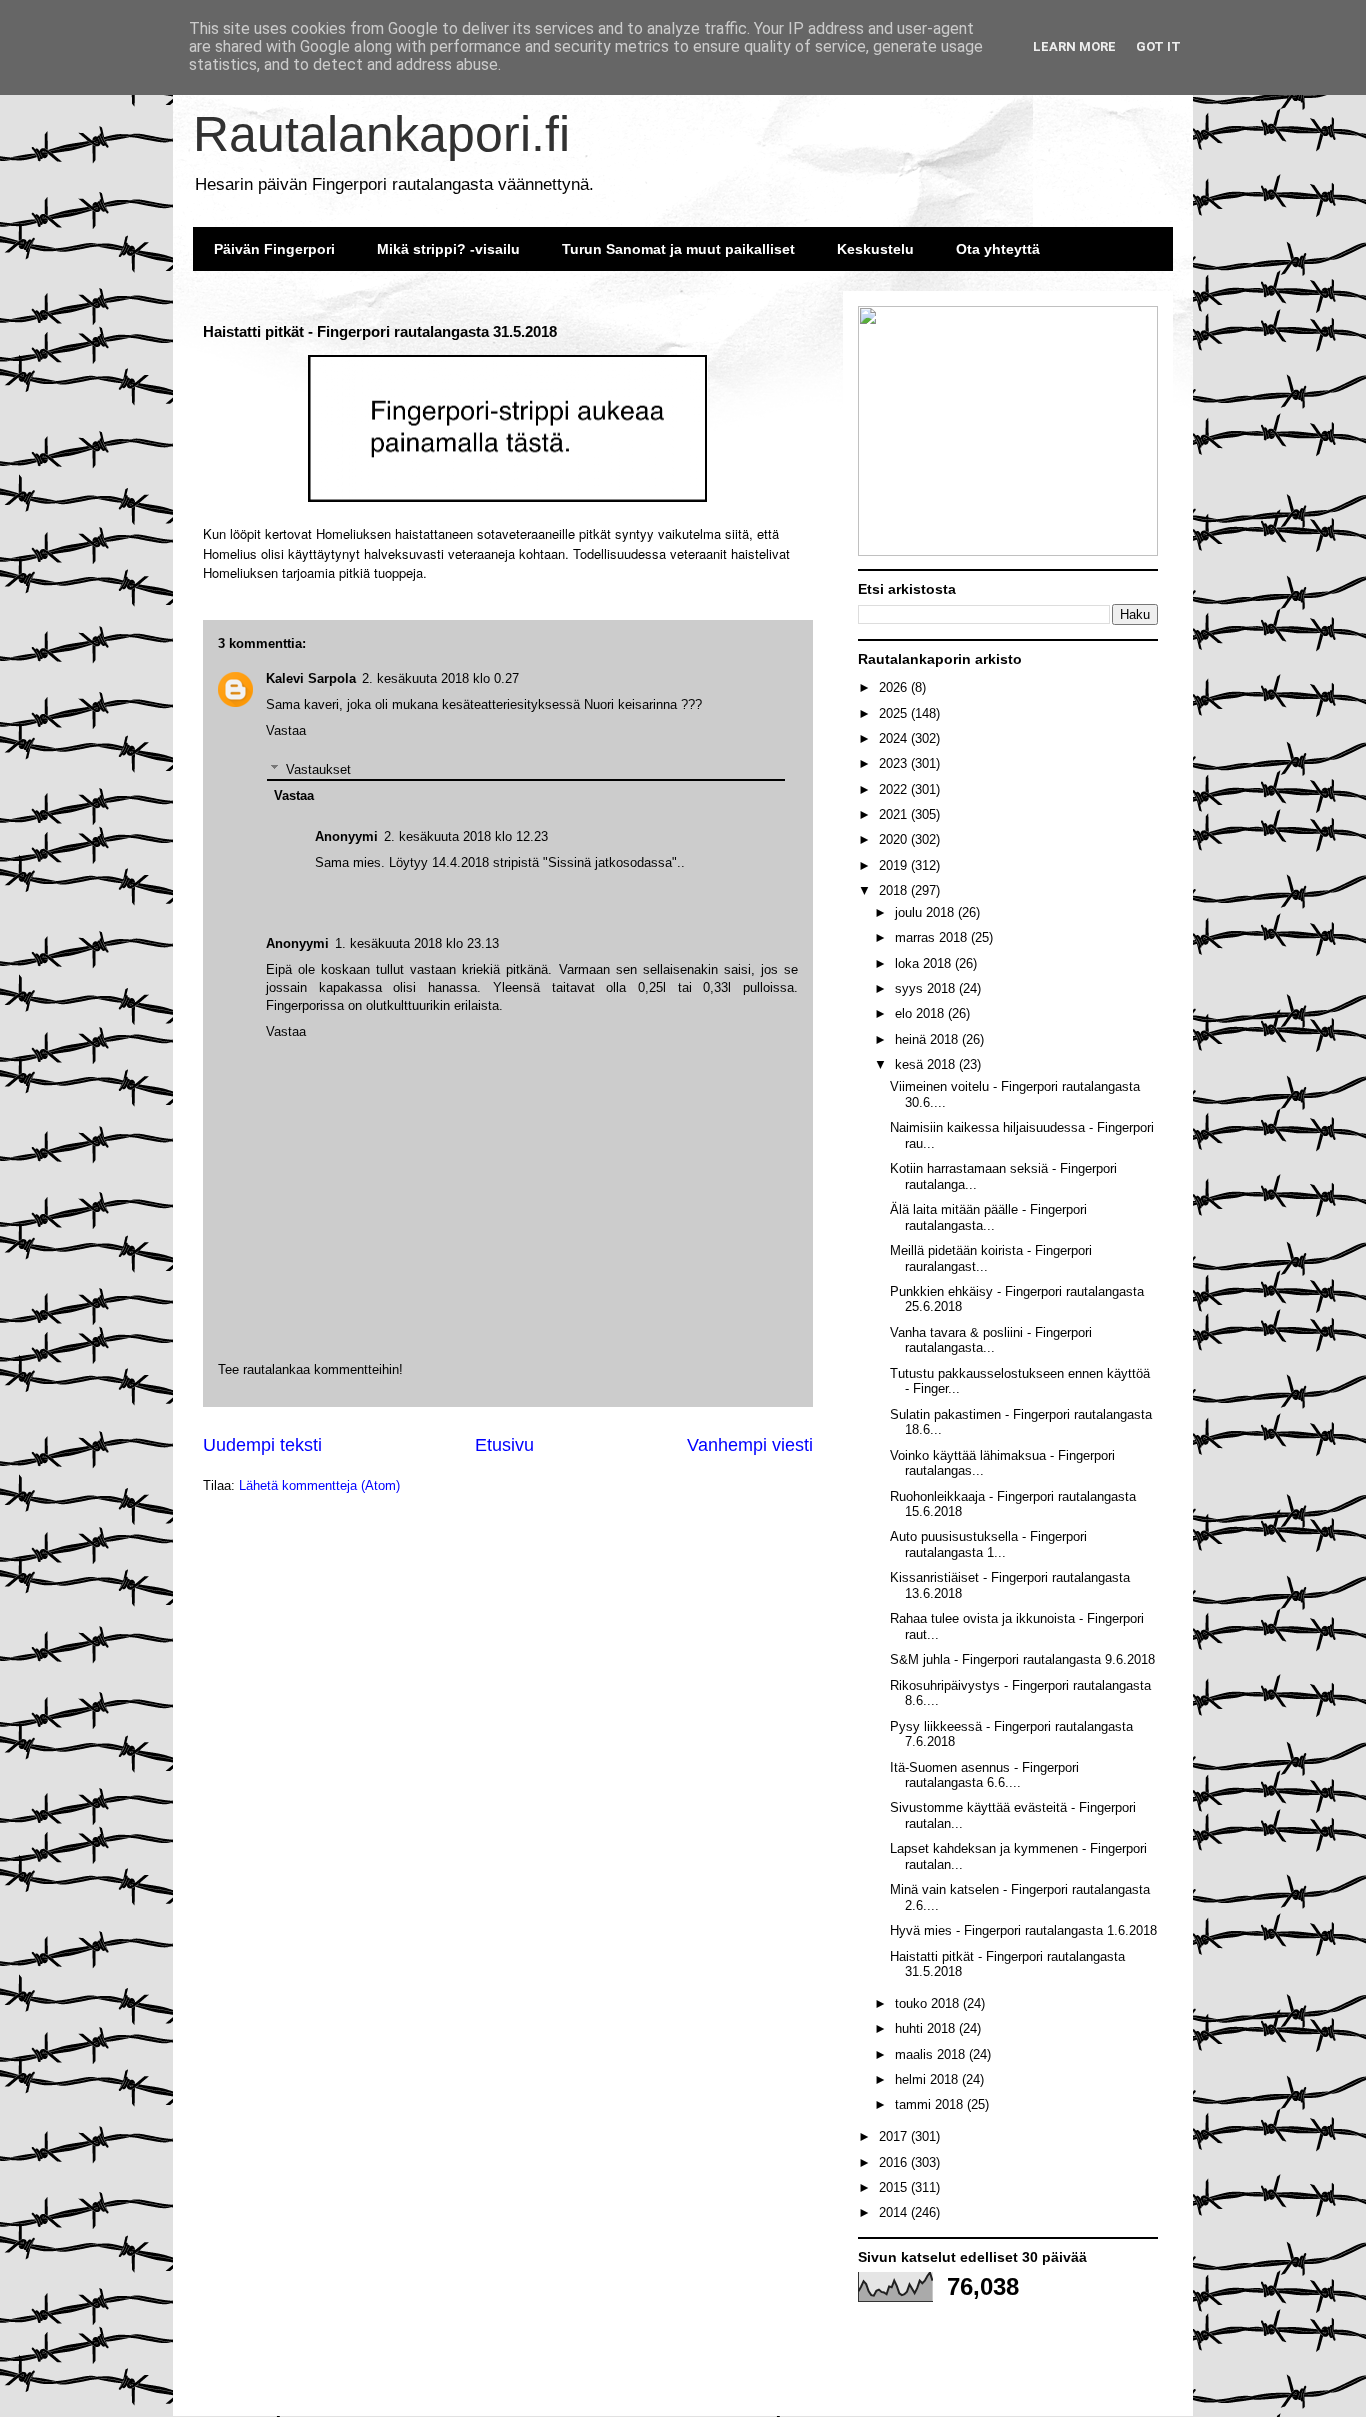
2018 (895, 890)
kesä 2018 (927, 1064)
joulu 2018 (926, 912)
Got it (1158, 46)
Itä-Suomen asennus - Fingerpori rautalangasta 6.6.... (984, 1775)
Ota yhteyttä (998, 249)
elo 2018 (921, 1013)
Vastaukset (318, 768)
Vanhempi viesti (750, 1445)
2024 (895, 738)
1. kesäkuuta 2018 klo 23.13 (417, 943)
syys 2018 (927, 988)
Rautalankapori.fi (381, 134)
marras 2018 (933, 937)
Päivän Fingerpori (274, 249)
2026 (895, 687)
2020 (895, 839)
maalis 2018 (932, 2054)
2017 (895, 2136)
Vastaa (286, 1031)
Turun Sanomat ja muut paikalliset (678, 249)
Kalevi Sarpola (311, 678)
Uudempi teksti (262, 1445)
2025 (895, 713)
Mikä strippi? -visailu (448, 249)
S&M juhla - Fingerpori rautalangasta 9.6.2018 (1022, 1659)
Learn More (1074, 46)
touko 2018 (929, 2003)
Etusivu (504, 1445)
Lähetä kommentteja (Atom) (319, 1485)
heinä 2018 (928, 1039)
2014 (895, 2212)
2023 (895, 763)
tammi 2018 (931, 2104)
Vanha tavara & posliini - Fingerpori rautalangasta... (991, 1340)
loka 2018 (925, 963)
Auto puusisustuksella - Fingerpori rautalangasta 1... (988, 1544)
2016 (895, 2162)
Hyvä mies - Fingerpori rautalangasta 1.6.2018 (1023, 1930)
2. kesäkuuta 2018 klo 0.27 (440, 678)
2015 (895, 2187)
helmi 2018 (928, 2079)
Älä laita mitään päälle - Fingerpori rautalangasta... (988, 1217)
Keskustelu (875, 249)
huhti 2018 (927, 2028)
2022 (895, 789)
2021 (895, 814)
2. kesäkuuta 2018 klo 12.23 (466, 836)
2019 (895, 865)
